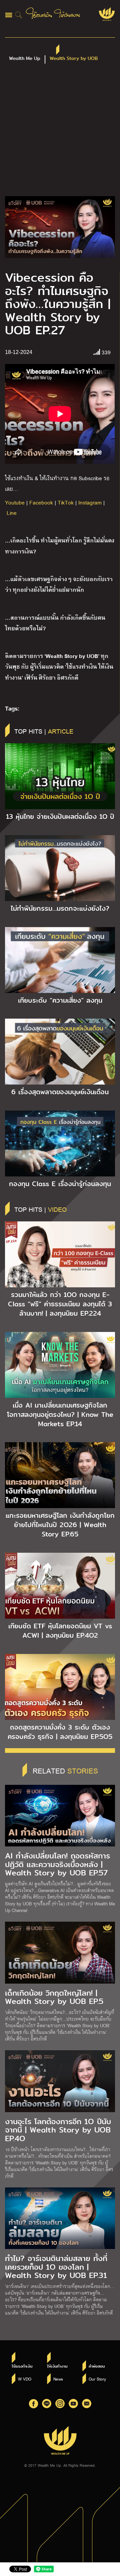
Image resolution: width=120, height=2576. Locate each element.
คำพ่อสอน (97, 2366)
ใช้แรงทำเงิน (22, 2366)
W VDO (25, 2379)
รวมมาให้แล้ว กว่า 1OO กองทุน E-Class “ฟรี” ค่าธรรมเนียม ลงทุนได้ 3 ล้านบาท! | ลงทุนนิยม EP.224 (60, 1304)
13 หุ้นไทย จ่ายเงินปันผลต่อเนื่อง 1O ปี (60, 816)
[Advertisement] (60, 133)
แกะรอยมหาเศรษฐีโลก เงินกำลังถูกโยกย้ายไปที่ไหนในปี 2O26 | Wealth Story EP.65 (60, 1525)
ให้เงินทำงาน (57, 2366)
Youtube (15, 502)
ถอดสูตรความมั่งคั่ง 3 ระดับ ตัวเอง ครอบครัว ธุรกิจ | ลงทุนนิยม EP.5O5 (60, 1732)
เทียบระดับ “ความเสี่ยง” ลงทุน (60, 1000)
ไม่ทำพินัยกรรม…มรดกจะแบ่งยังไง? (60, 908)
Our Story (97, 2379)
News (58, 2379)
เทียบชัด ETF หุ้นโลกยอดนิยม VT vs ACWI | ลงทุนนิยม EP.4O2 (60, 1631)
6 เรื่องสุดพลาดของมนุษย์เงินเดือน (60, 1092)
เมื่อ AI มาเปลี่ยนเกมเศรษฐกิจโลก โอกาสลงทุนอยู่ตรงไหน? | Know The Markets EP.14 (60, 1415)
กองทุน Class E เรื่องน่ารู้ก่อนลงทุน (60, 1184)
